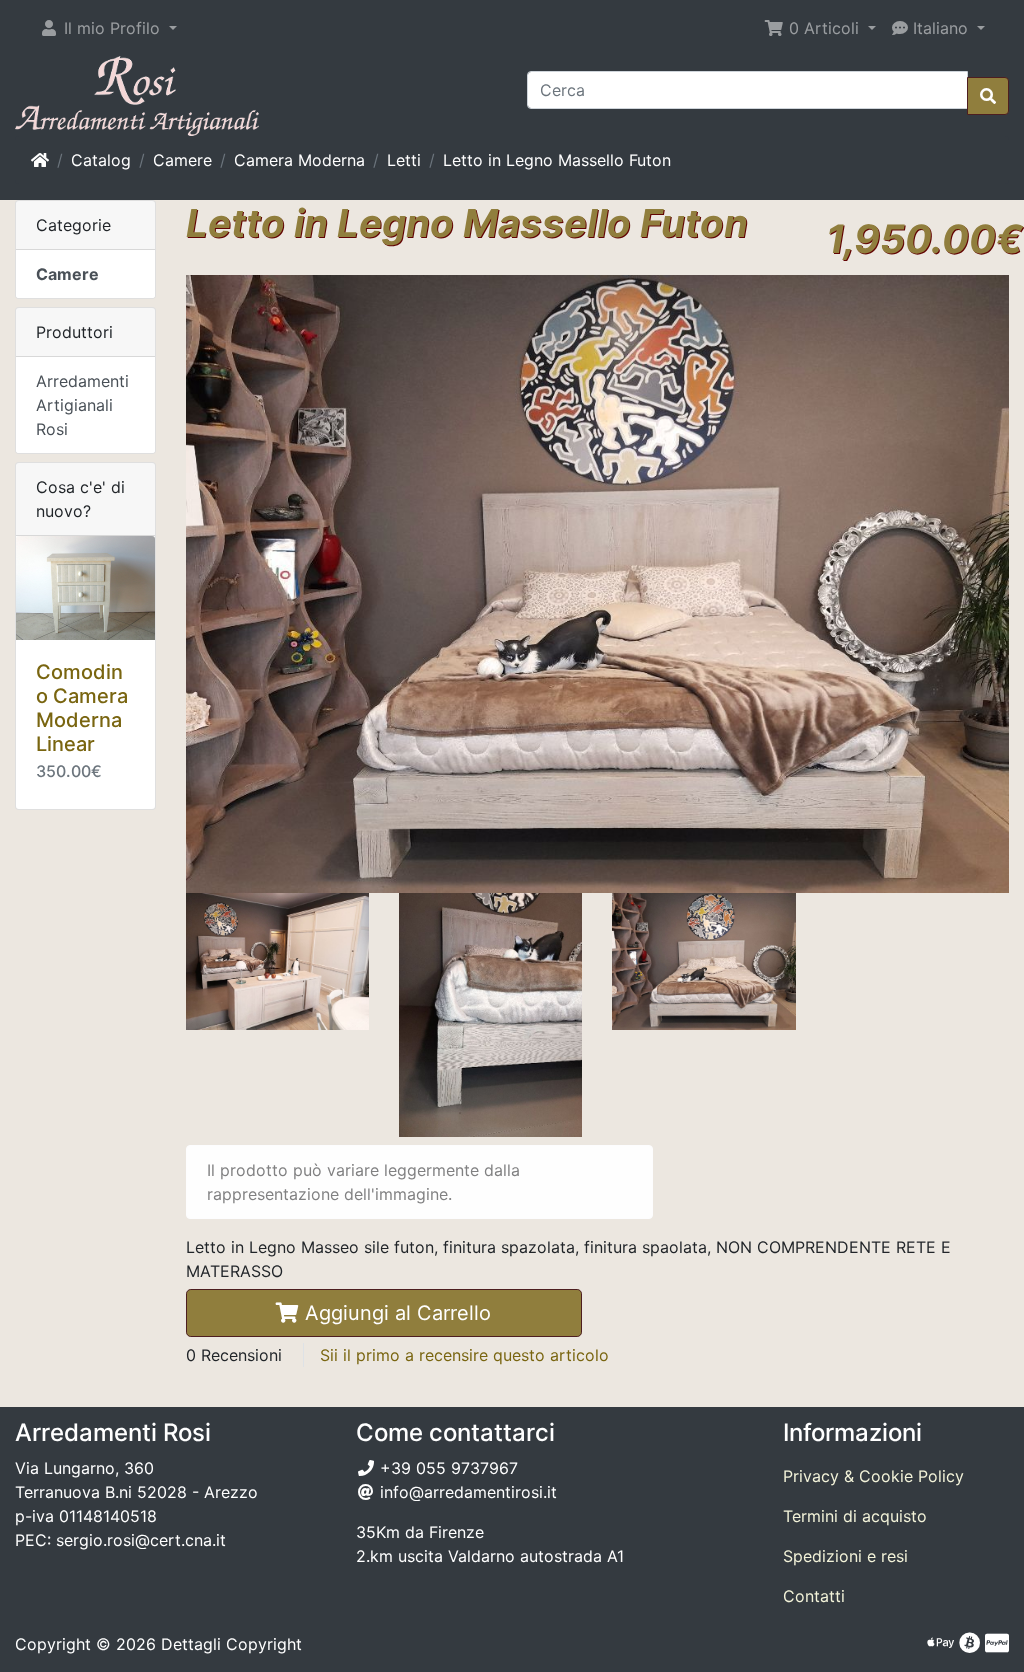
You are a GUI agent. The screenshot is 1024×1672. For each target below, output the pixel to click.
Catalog (101, 160)
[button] (108, 28)
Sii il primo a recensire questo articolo (464, 1355)
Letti (404, 160)
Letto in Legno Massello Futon (557, 160)
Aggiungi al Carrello (395, 1313)
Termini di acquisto (855, 1516)
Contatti (814, 1596)
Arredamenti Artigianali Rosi (82, 405)
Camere (182, 160)
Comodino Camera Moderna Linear (82, 708)
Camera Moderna (299, 160)
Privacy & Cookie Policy (873, 1476)
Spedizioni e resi (845, 1556)
